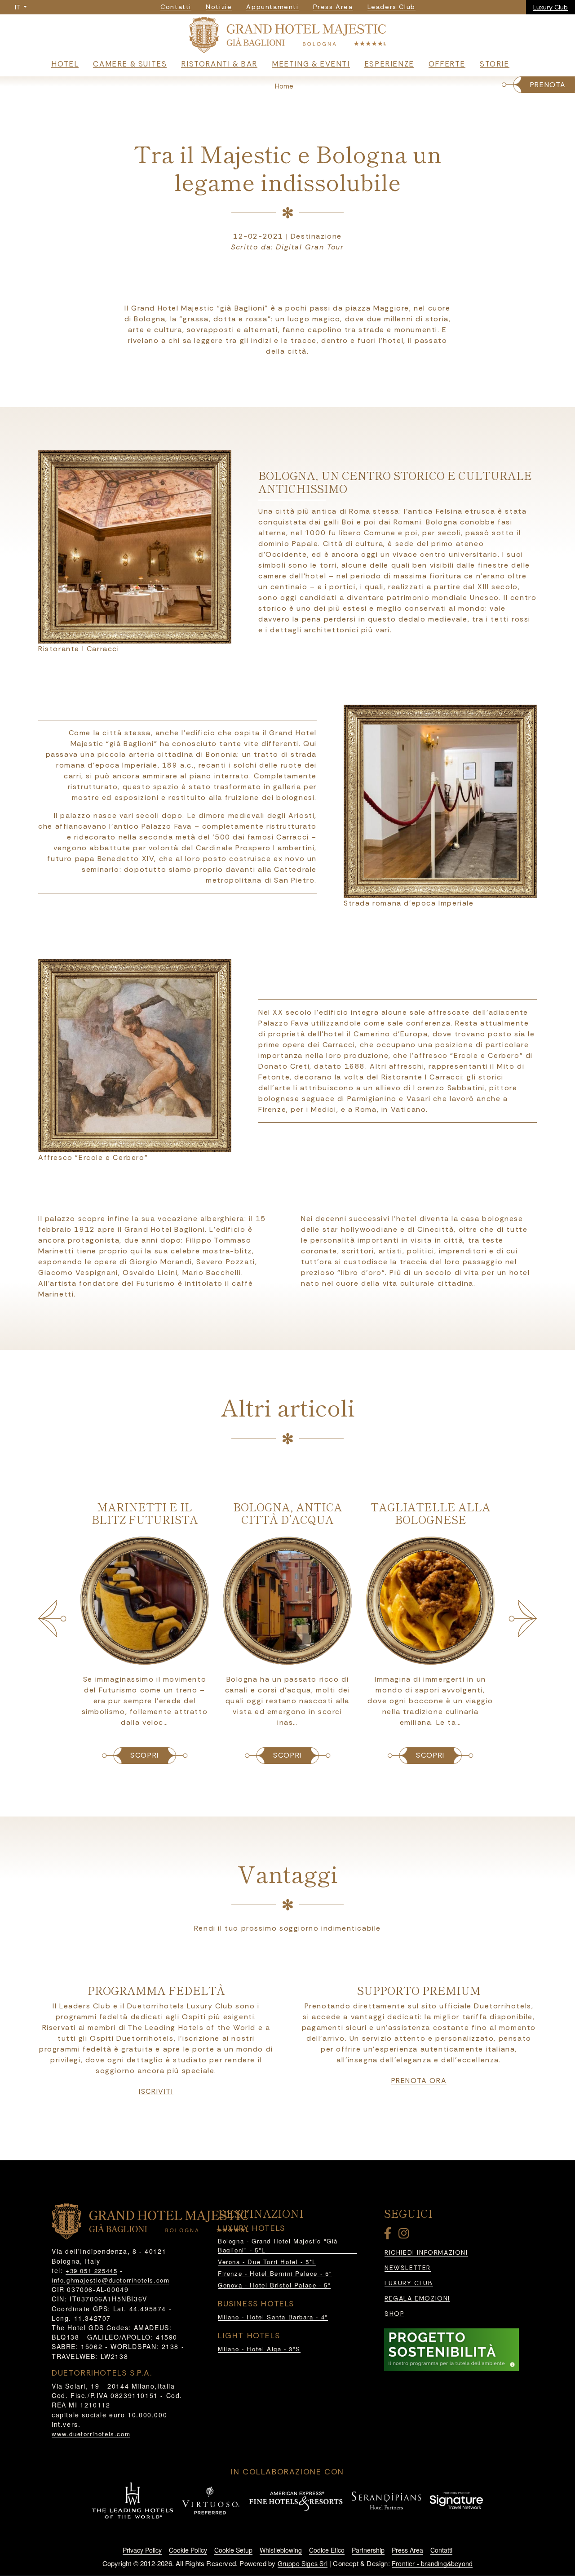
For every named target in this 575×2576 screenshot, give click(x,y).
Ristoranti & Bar (219, 64)
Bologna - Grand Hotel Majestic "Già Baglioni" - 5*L (278, 2245)
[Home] (287, 36)
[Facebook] (389, 2235)
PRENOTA (548, 85)
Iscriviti (156, 2092)
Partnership (368, 2550)
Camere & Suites (130, 64)
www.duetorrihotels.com (91, 2434)
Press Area (407, 2550)
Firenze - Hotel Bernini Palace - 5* (275, 2273)
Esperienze (389, 64)
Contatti (441, 2550)
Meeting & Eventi (311, 64)
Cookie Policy (188, 2550)
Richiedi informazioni (426, 2253)
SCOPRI (145, 1755)
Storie (495, 64)
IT (18, 7)
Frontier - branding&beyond (432, 2563)
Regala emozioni (417, 2298)
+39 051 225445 (91, 2271)
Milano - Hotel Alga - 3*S (259, 2349)
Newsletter (408, 2268)
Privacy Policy (142, 2550)
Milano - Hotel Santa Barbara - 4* (273, 2317)
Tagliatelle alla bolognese (431, 1513)
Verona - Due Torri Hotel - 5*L (267, 2262)
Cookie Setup (233, 2550)
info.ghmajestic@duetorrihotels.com (111, 2280)
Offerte (447, 64)
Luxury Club (551, 7)
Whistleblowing (281, 2550)
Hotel (65, 64)
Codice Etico (327, 2550)
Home (284, 86)
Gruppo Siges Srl (303, 2563)
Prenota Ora (419, 2081)
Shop (394, 2314)
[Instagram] (405, 2235)
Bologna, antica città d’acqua (288, 1513)
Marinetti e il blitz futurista (145, 1513)
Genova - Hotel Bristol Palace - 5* (274, 2285)
